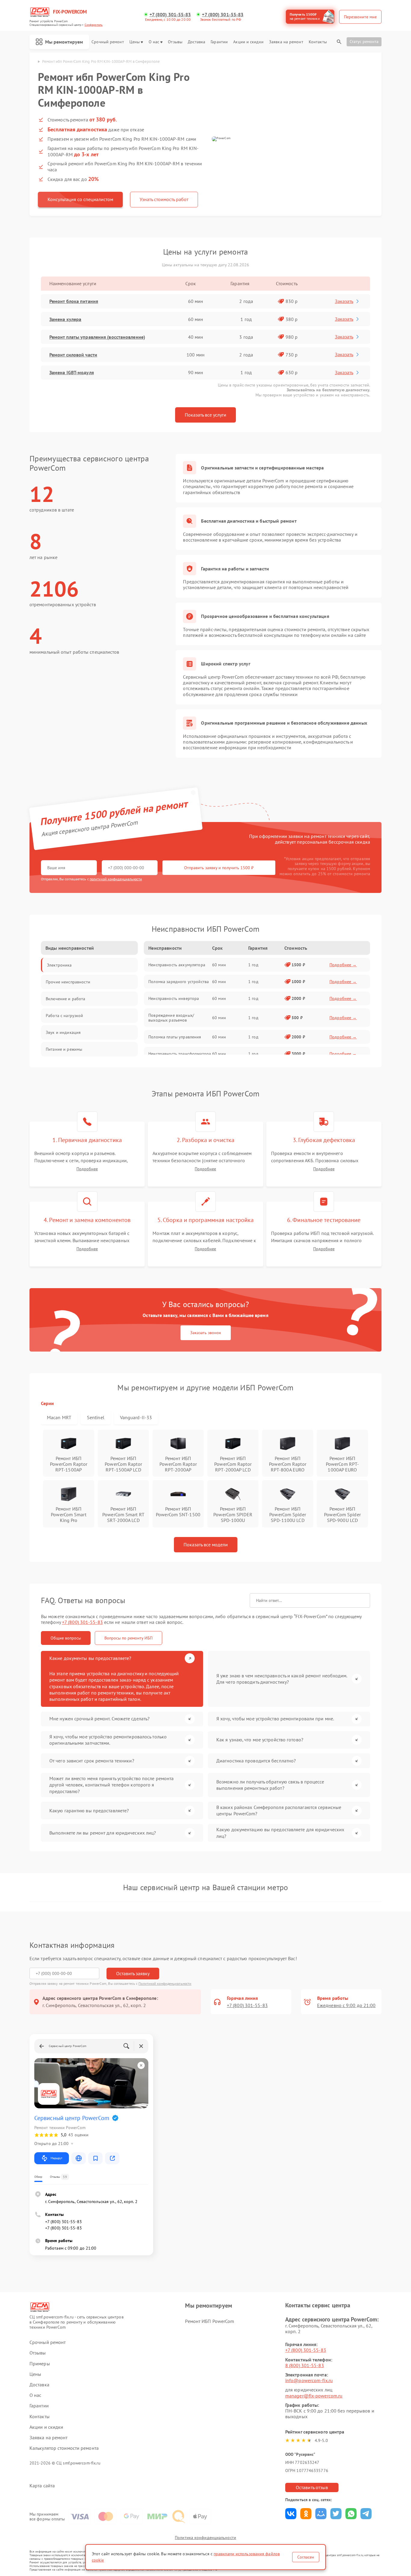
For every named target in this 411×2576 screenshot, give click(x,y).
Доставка (196, 42)
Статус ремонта (364, 41)
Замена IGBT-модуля (72, 372)
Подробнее (87, 1169)
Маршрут (56, 2158)
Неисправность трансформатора (180, 1054)
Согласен (306, 2557)
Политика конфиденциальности (205, 2538)
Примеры (40, 2364)
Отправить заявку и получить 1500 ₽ (219, 868)
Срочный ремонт (108, 42)
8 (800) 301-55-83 (305, 2365)
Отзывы (175, 42)
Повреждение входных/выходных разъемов (171, 1018)
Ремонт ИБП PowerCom (210, 2321)
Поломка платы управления (175, 1037)
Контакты (318, 42)
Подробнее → (343, 965)
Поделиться (291, 2514)
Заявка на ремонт (286, 42)
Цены (134, 42)
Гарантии (219, 42)
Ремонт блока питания (74, 301)
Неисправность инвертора (174, 998)
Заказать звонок (206, 1333)
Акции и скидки (248, 42)
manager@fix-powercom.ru (314, 2396)
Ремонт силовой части (73, 355)
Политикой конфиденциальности (165, 1983)
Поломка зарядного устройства (179, 982)
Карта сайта (42, 2486)
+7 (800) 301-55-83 (170, 15)
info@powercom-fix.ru (309, 2380)
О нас (154, 42)
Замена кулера (65, 319)
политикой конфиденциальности (116, 879)
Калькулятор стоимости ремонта (64, 2448)
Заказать (344, 301)
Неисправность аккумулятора (177, 965)
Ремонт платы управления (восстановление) (97, 337)
